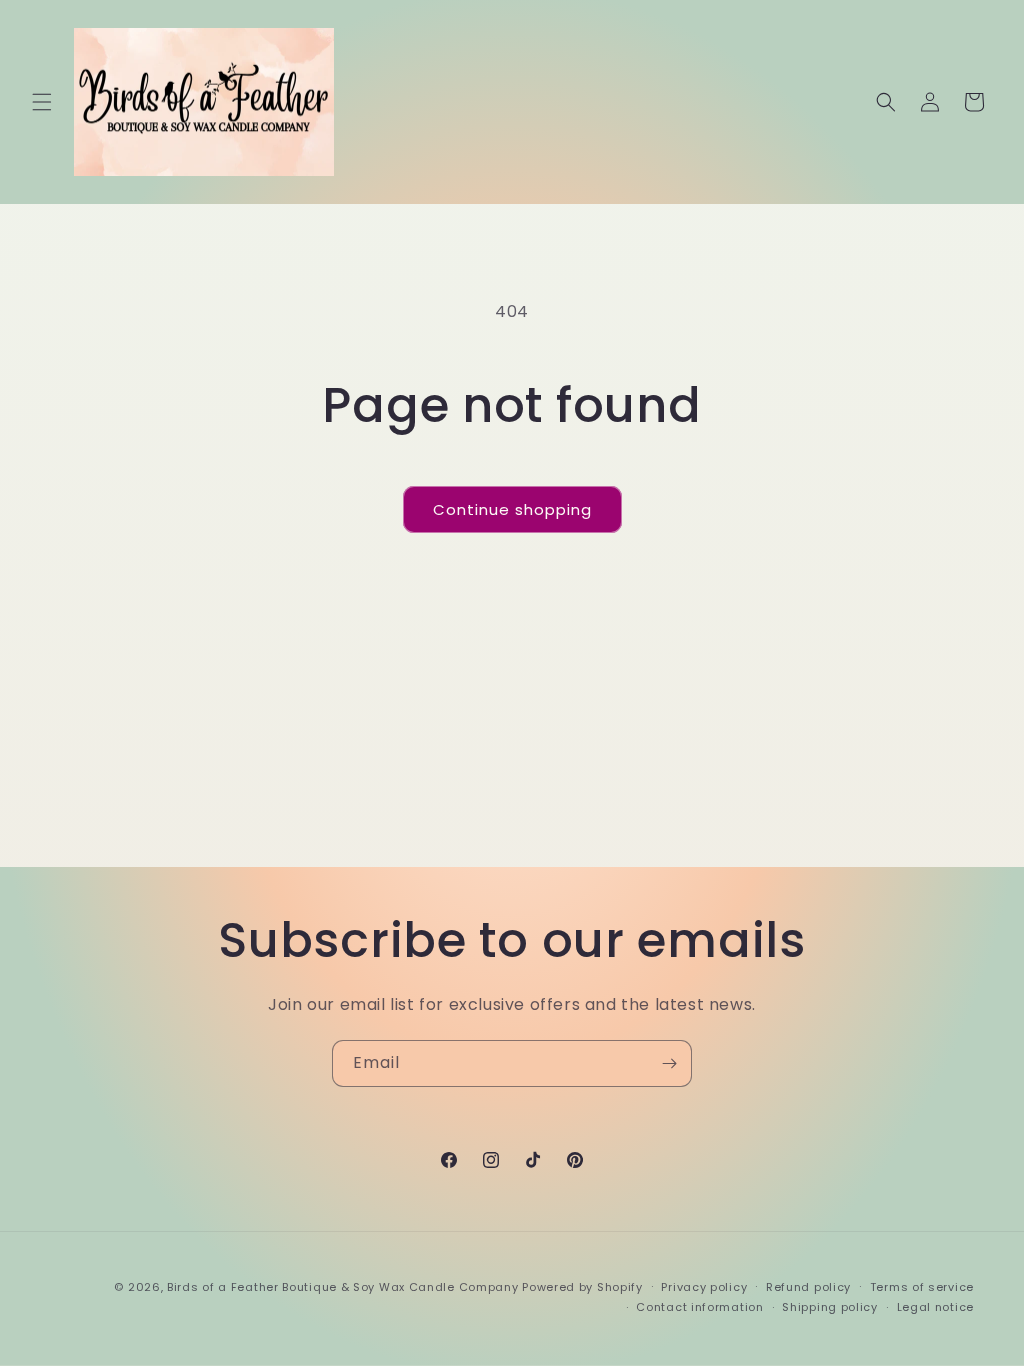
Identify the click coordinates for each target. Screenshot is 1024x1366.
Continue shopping (512, 509)
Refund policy (808, 1287)
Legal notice (935, 1307)
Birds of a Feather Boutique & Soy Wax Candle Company (342, 1287)
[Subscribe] (669, 1063)
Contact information (699, 1307)
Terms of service (922, 1287)
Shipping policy (830, 1307)
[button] (42, 102)
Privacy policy (704, 1287)
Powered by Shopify (582, 1287)
